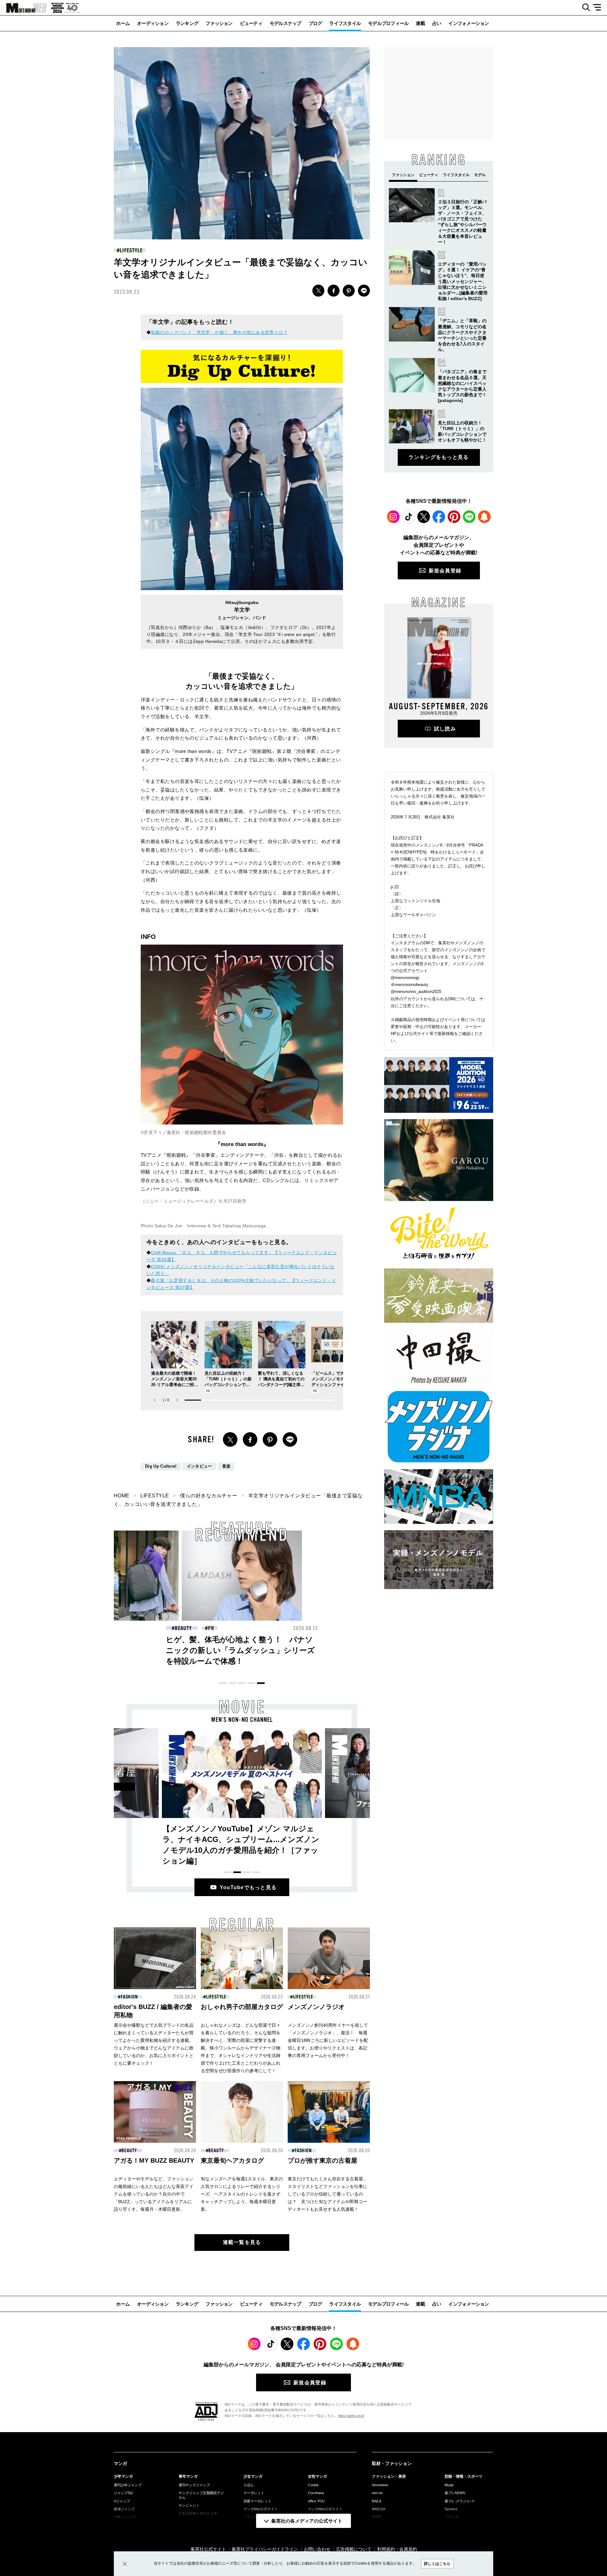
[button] (177, 1400)
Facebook (439, 517)
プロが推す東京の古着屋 (322, 2160)
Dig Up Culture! (161, 1466)
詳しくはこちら (437, 2564)
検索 (584, 8)
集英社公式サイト (208, 2549)
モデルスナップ (285, 23)
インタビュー (199, 1466)
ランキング (187, 23)
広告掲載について (354, 2549)
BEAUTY (183, 1628)
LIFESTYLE (131, 250)
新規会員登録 (445, 571)
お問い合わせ (317, 2549)
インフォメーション (469, 23)
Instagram (393, 517)
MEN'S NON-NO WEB (23, 8)
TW (318, 291)
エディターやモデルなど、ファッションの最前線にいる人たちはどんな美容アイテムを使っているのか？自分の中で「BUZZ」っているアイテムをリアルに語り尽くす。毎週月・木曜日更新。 (154, 2194)
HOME (122, 1496)
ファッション (219, 23)
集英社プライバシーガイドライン (265, 2549)
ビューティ (251, 23)
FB (334, 291)
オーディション (153, 23)
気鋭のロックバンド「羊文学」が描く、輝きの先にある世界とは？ (219, 332)
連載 (420, 23)
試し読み (445, 729)
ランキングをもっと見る (438, 457)
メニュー (599, 8)
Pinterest (454, 517)
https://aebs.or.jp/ (351, 2416)
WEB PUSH (484, 517)
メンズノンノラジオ (316, 2007)
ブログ (315, 23)
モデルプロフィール (388, 23)
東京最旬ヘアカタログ (232, 2160)
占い (437, 23)
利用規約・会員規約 (397, 2549)
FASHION (129, 1997)
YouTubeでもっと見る (248, 1887)
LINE (364, 291)
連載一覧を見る (242, 2242)
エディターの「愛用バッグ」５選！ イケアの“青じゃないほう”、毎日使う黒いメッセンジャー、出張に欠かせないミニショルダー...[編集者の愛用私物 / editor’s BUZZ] (463, 281)
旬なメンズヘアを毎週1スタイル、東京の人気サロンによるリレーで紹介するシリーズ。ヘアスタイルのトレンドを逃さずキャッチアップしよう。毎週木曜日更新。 (242, 2194)
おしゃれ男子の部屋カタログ (242, 2007)
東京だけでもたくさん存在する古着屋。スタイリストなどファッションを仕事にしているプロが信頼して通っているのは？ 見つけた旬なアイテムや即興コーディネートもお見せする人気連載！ (328, 2194)
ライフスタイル (345, 23)
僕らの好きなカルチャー (208, 1496)
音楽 (227, 1466)
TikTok (408, 517)
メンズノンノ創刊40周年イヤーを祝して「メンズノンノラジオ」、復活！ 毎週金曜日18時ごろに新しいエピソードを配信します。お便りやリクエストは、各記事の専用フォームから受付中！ (328, 2040)
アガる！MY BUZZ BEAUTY (154, 2160)
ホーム (123, 23)
